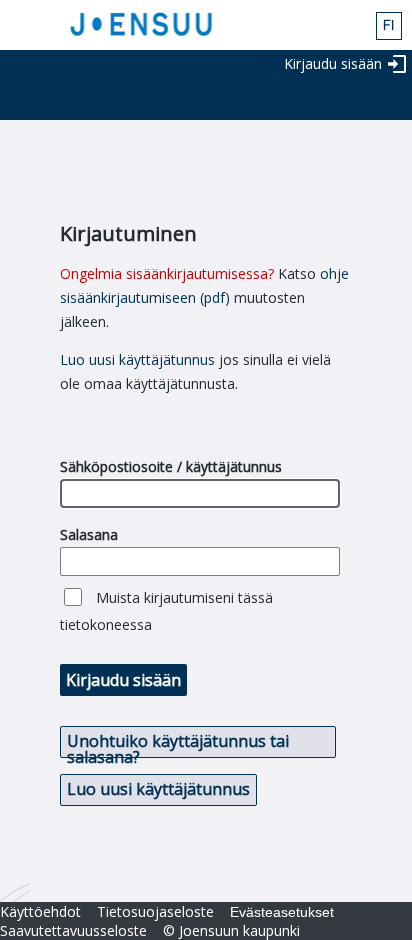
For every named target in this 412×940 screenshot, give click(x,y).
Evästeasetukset (282, 912)
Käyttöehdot (40, 911)
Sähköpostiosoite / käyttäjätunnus (171, 466)
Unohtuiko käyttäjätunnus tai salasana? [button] (178, 744)
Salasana (89, 534)
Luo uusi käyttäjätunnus (137, 359)
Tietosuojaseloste (155, 911)
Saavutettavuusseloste (73, 930)
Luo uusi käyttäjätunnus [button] (158, 789)
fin (389, 26)
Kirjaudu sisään (333, 63)
